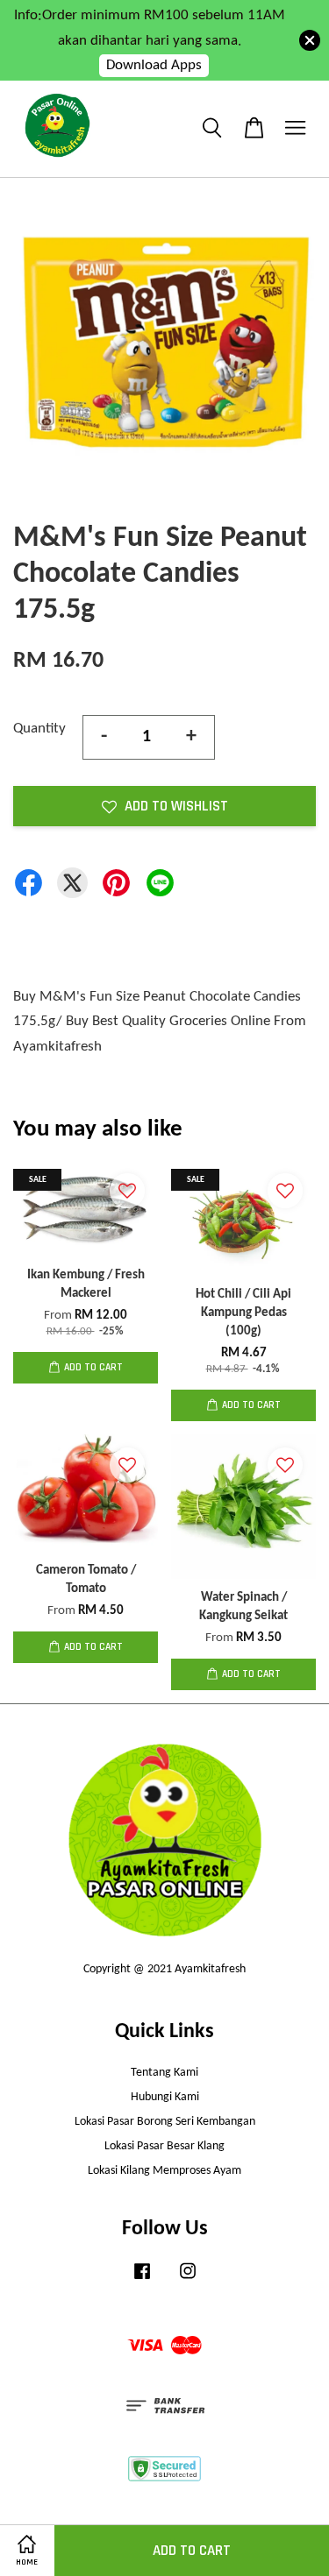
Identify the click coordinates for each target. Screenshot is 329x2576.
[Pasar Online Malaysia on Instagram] (188, 2280)
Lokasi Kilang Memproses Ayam (164, 2171)
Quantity (39, 729)
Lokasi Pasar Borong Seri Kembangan (165, 2122)
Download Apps (154, 65)
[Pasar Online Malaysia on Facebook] (142, 2280)
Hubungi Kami (165, 2097)
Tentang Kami (164, 2073)
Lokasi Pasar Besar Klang (164, 2146)
